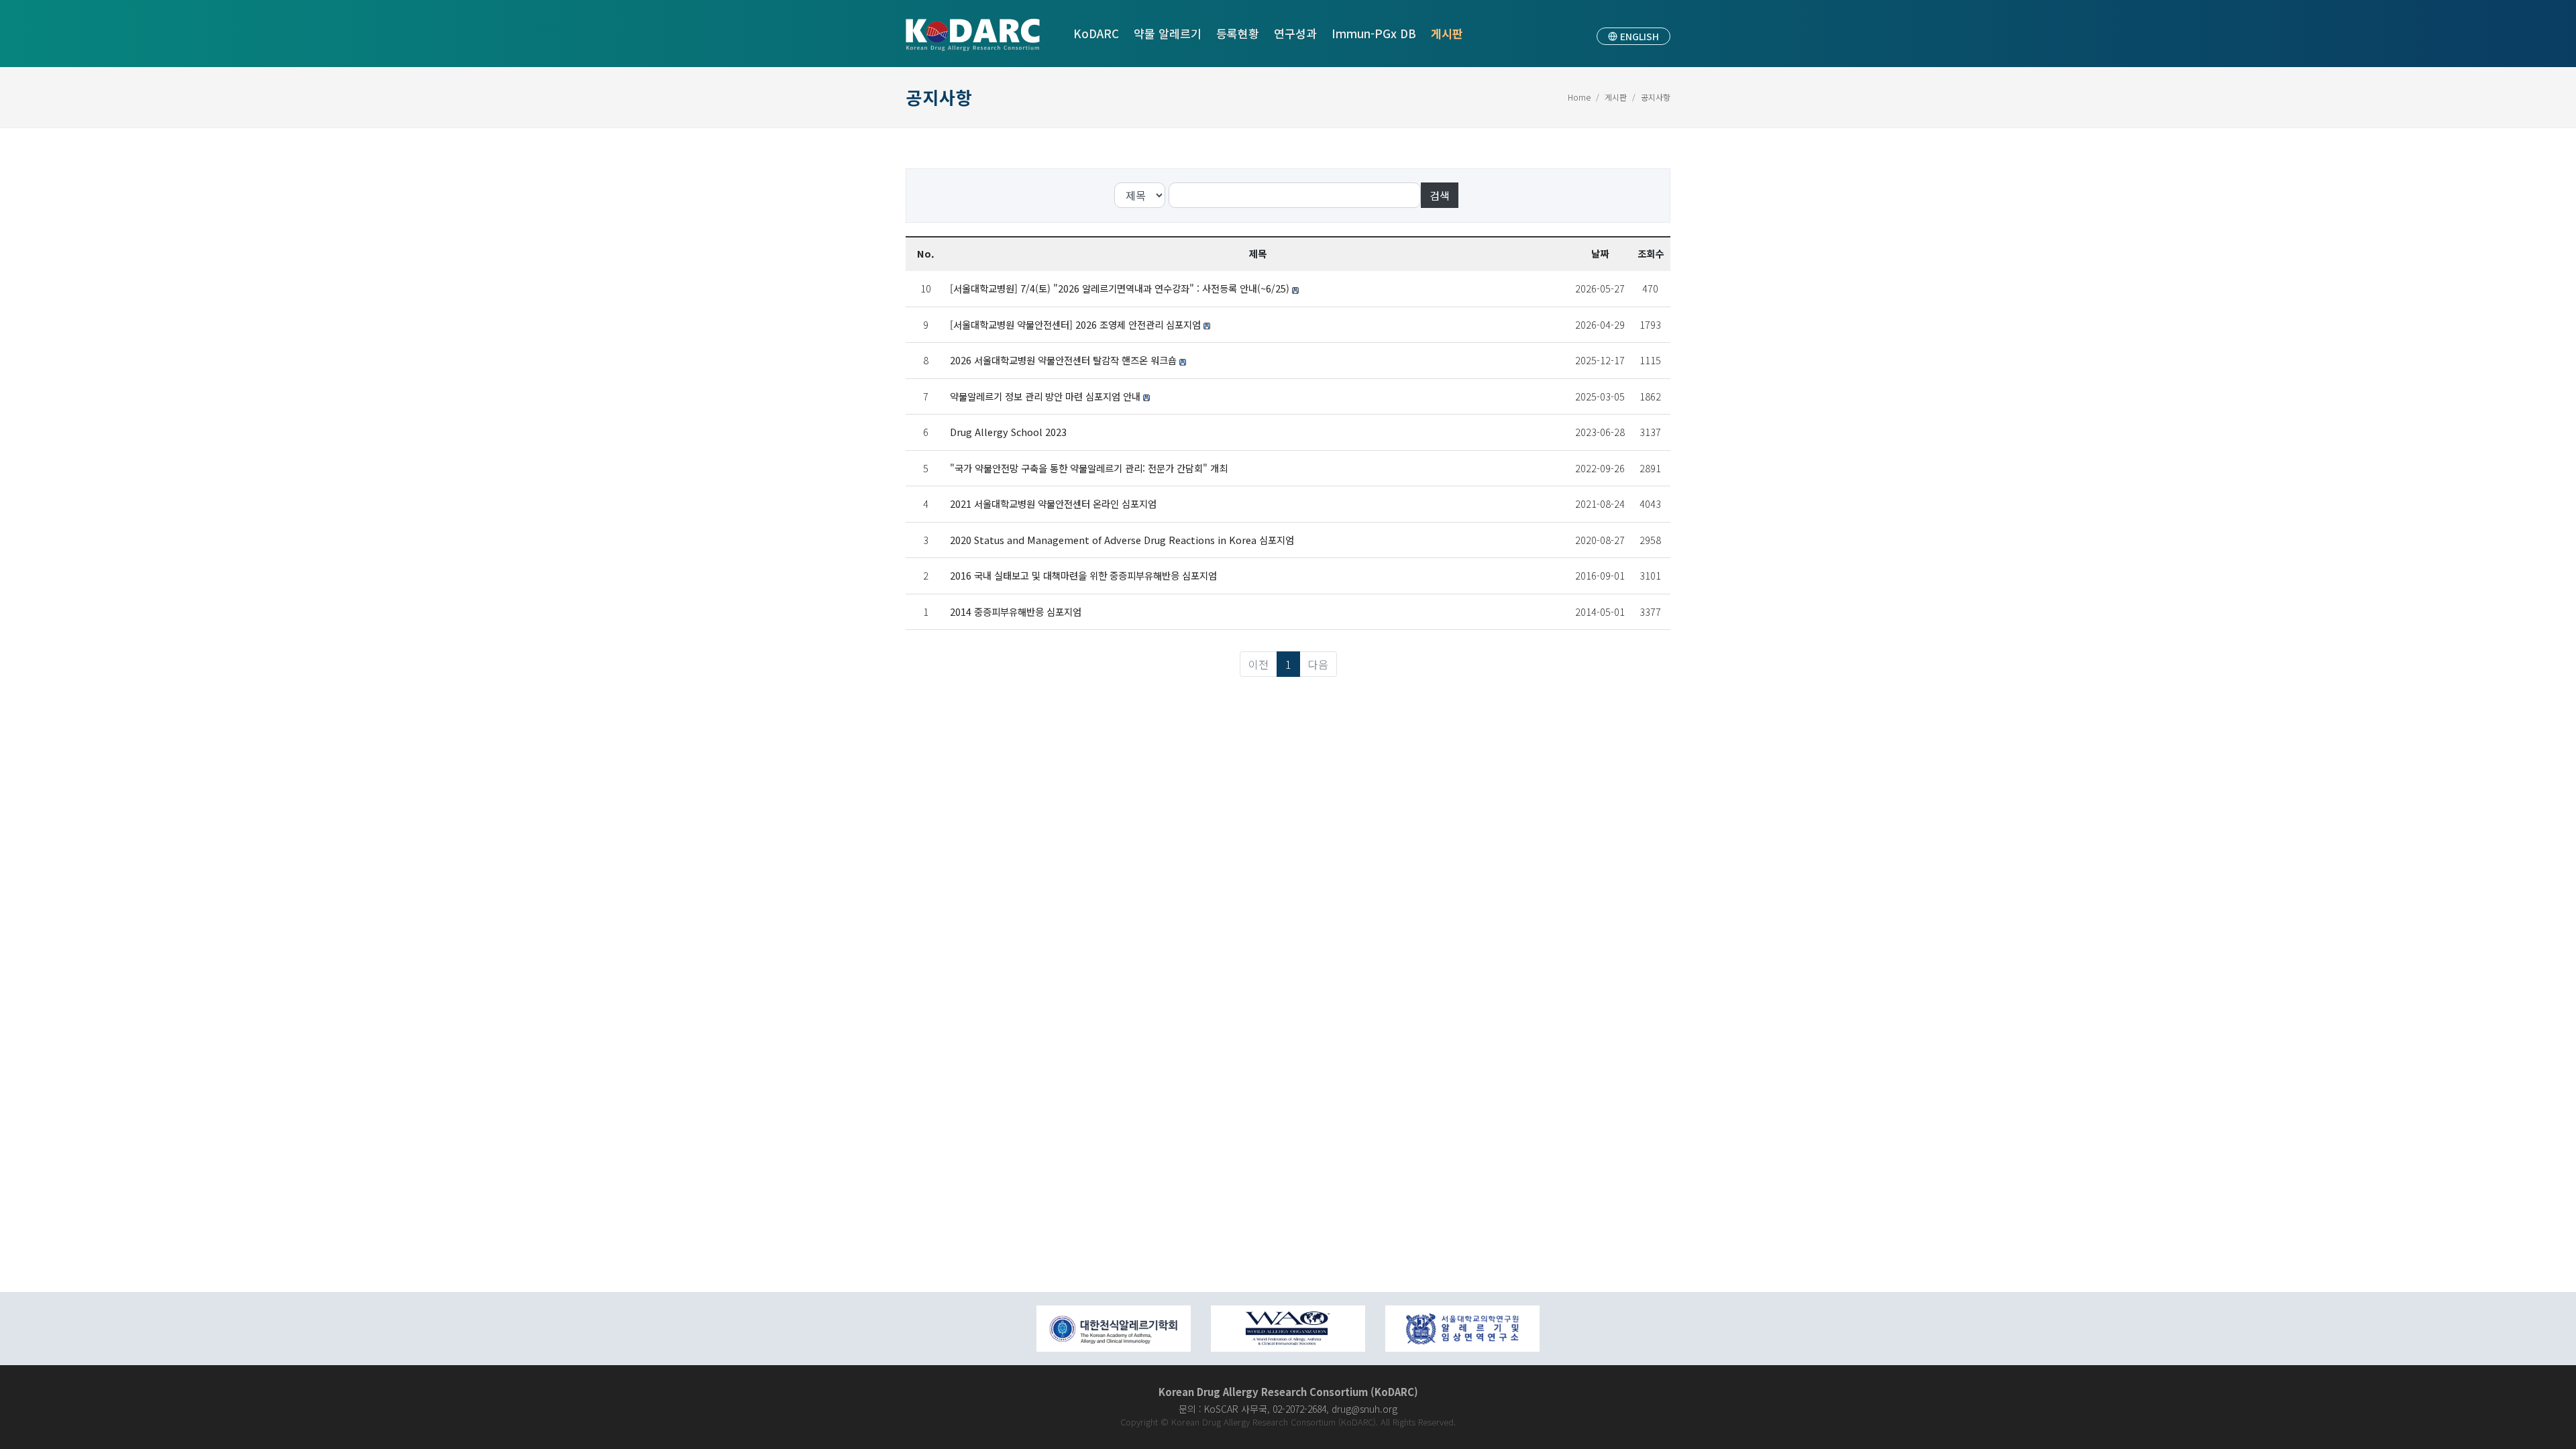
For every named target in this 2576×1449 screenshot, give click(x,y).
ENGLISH (1638, 36)
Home (1579, 97)
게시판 (1616, 97)
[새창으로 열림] (1114, 1329)
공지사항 (1656, 97)
